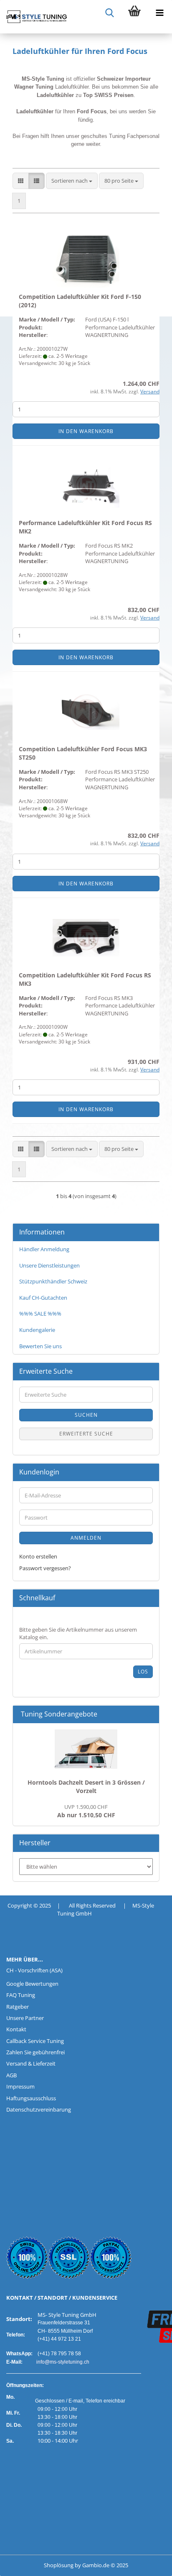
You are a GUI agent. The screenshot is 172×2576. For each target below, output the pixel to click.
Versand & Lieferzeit (31, 2063)
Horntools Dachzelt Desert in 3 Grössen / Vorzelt (86, 1787)
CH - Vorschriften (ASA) (34, 1970)
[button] (21, 181)
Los (143, 1672)
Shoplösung (59, 2565)
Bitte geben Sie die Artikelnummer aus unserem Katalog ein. (78, 1634)
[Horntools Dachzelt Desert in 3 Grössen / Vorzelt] (86, 1749)
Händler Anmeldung (44, 1249)
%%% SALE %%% (40, 1314)
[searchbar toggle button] (109, 13)
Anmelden (86, 1538)
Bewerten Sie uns (40, 1346)
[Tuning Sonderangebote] (149, 1714)
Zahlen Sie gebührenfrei (35, 2052)
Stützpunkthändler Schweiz (53, 1281)
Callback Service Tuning (35, 2041)
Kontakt (16, 2029)
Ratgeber (18, 2007)
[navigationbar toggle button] (159, 13)
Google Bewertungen (32, 1984)
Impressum (20, 2086)
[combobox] (72, 181)
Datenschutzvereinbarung (39, 2109)
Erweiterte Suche (86, 1434)
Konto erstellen (38, 1556)
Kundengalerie (37, 1330)
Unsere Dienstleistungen (49, 1265)
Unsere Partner (25, 2018)
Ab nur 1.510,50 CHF (86, 1811)
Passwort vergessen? (45, 1568)
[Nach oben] (23, 2563)
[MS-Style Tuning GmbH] (33, 17)
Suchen (86, 1415)
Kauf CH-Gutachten (43, 1298)
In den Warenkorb (86, 431)
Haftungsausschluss (31, 2098)
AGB (11, 2075)
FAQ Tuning (21, 1995)
